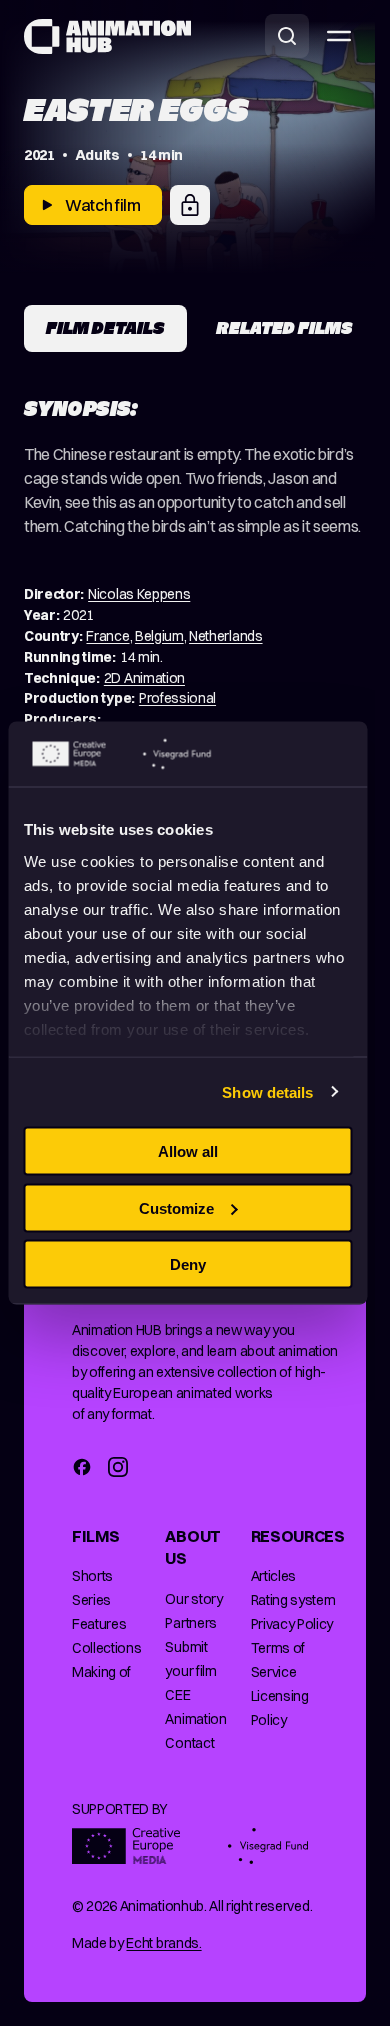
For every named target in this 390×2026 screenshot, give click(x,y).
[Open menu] (339, 36)
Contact (189, 1743)
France (107, 636)
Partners (190, 1623)
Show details (267, 1091)
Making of (101, 1672)
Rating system (293, 1600)
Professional (177, 698)
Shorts (92, 1576)
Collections (106, 1648)
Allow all (188, 1151)
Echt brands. (163, 1943)
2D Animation (144, 678)
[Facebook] (82, 1467)
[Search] (287, 36)
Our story (193, 1599)
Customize (176, 1207)
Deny (188, 1264)
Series (91, 1600)
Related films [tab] (284, 328)
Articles (273, 1576)
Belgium (159, 636)
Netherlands (225, 636)
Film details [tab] (105, 328)
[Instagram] (118, 1467)
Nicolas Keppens (139, 594)
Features (99, 1624)
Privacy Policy (292, 1624)
